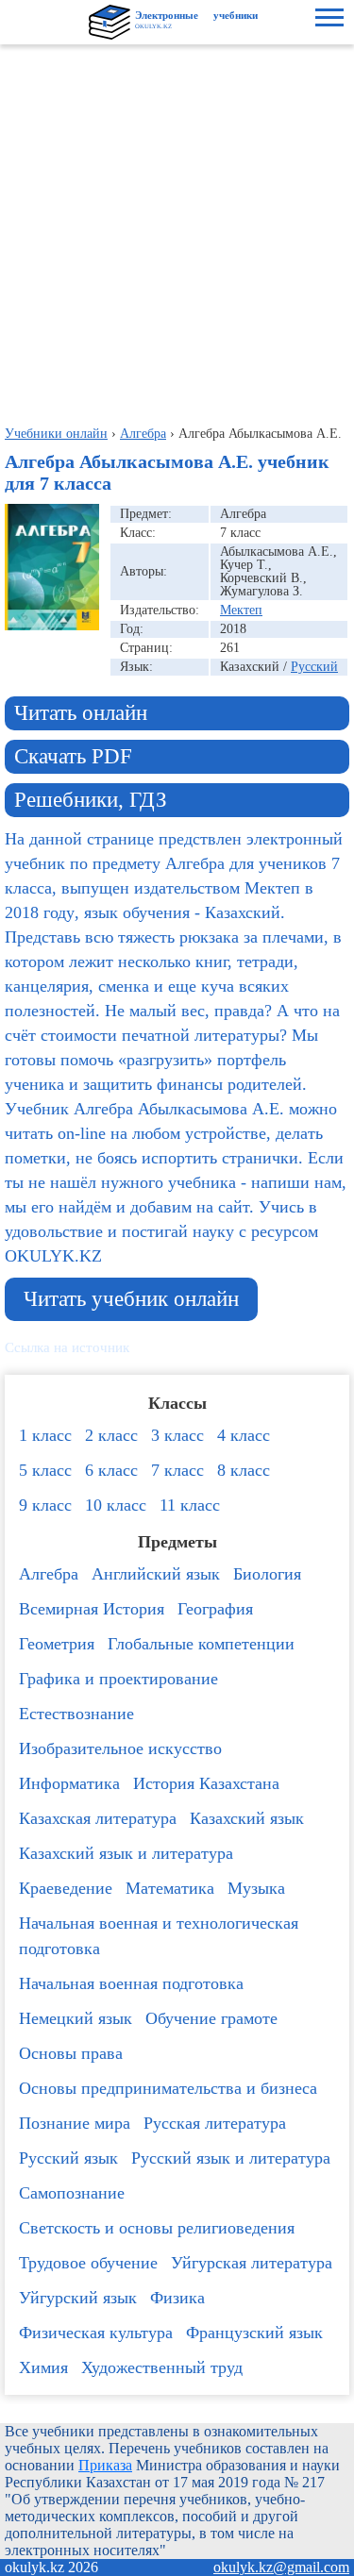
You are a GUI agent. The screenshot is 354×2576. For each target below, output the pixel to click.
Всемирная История (92, 1609)
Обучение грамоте (211, 2018)
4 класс (244, 1435)
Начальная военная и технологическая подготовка (159, 1936)
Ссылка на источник (67, 1347)
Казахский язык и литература (126, 1853)
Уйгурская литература (252, 2263)
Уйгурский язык (78, 2298)
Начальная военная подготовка (131, 1983)
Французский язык (254, 2333)
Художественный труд (162, 2367)
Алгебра (49, 1574)
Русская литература (215, 2123)
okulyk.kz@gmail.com (281, 2567)
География (215, 1609)
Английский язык (156, 1574)
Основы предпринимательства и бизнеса (168, 2088)
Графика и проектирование (118, 1679)
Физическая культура (96, 2333)
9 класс (45, 1505)
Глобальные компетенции (201, 1644)
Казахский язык (247, 1818)
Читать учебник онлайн (131, 1299)
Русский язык (68, 2158)
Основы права (71, 2053)
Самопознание (72, 2193)
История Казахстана (206, 1783)
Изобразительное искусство (120, 1748)
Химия (43, 2367)
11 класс (190, 1505)
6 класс (111, 1470)
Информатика (69, 1783)
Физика (177, 2298)
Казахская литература (98, 1818)
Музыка (256, 1888)
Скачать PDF (73, 756)
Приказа (105, 2465)
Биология (267, 1574)
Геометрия (57, 1644)
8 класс (244, 1470)
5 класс (45, 1470)
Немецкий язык (76, 2018)
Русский (314, 667)
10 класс (116, 1505)
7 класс (177, 1470)
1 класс (45, 1435)
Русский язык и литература (231, 2158)
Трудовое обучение (88, 2263)
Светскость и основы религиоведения (157, 2228)
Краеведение (66, 1888)
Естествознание (76, 1714)
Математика (170, 1888)
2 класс (111, 1435)
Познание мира (75, 2123)
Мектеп (241, 610)
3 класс (177, 1435)
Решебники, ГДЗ (91, 800)
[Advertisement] (177, 231)
